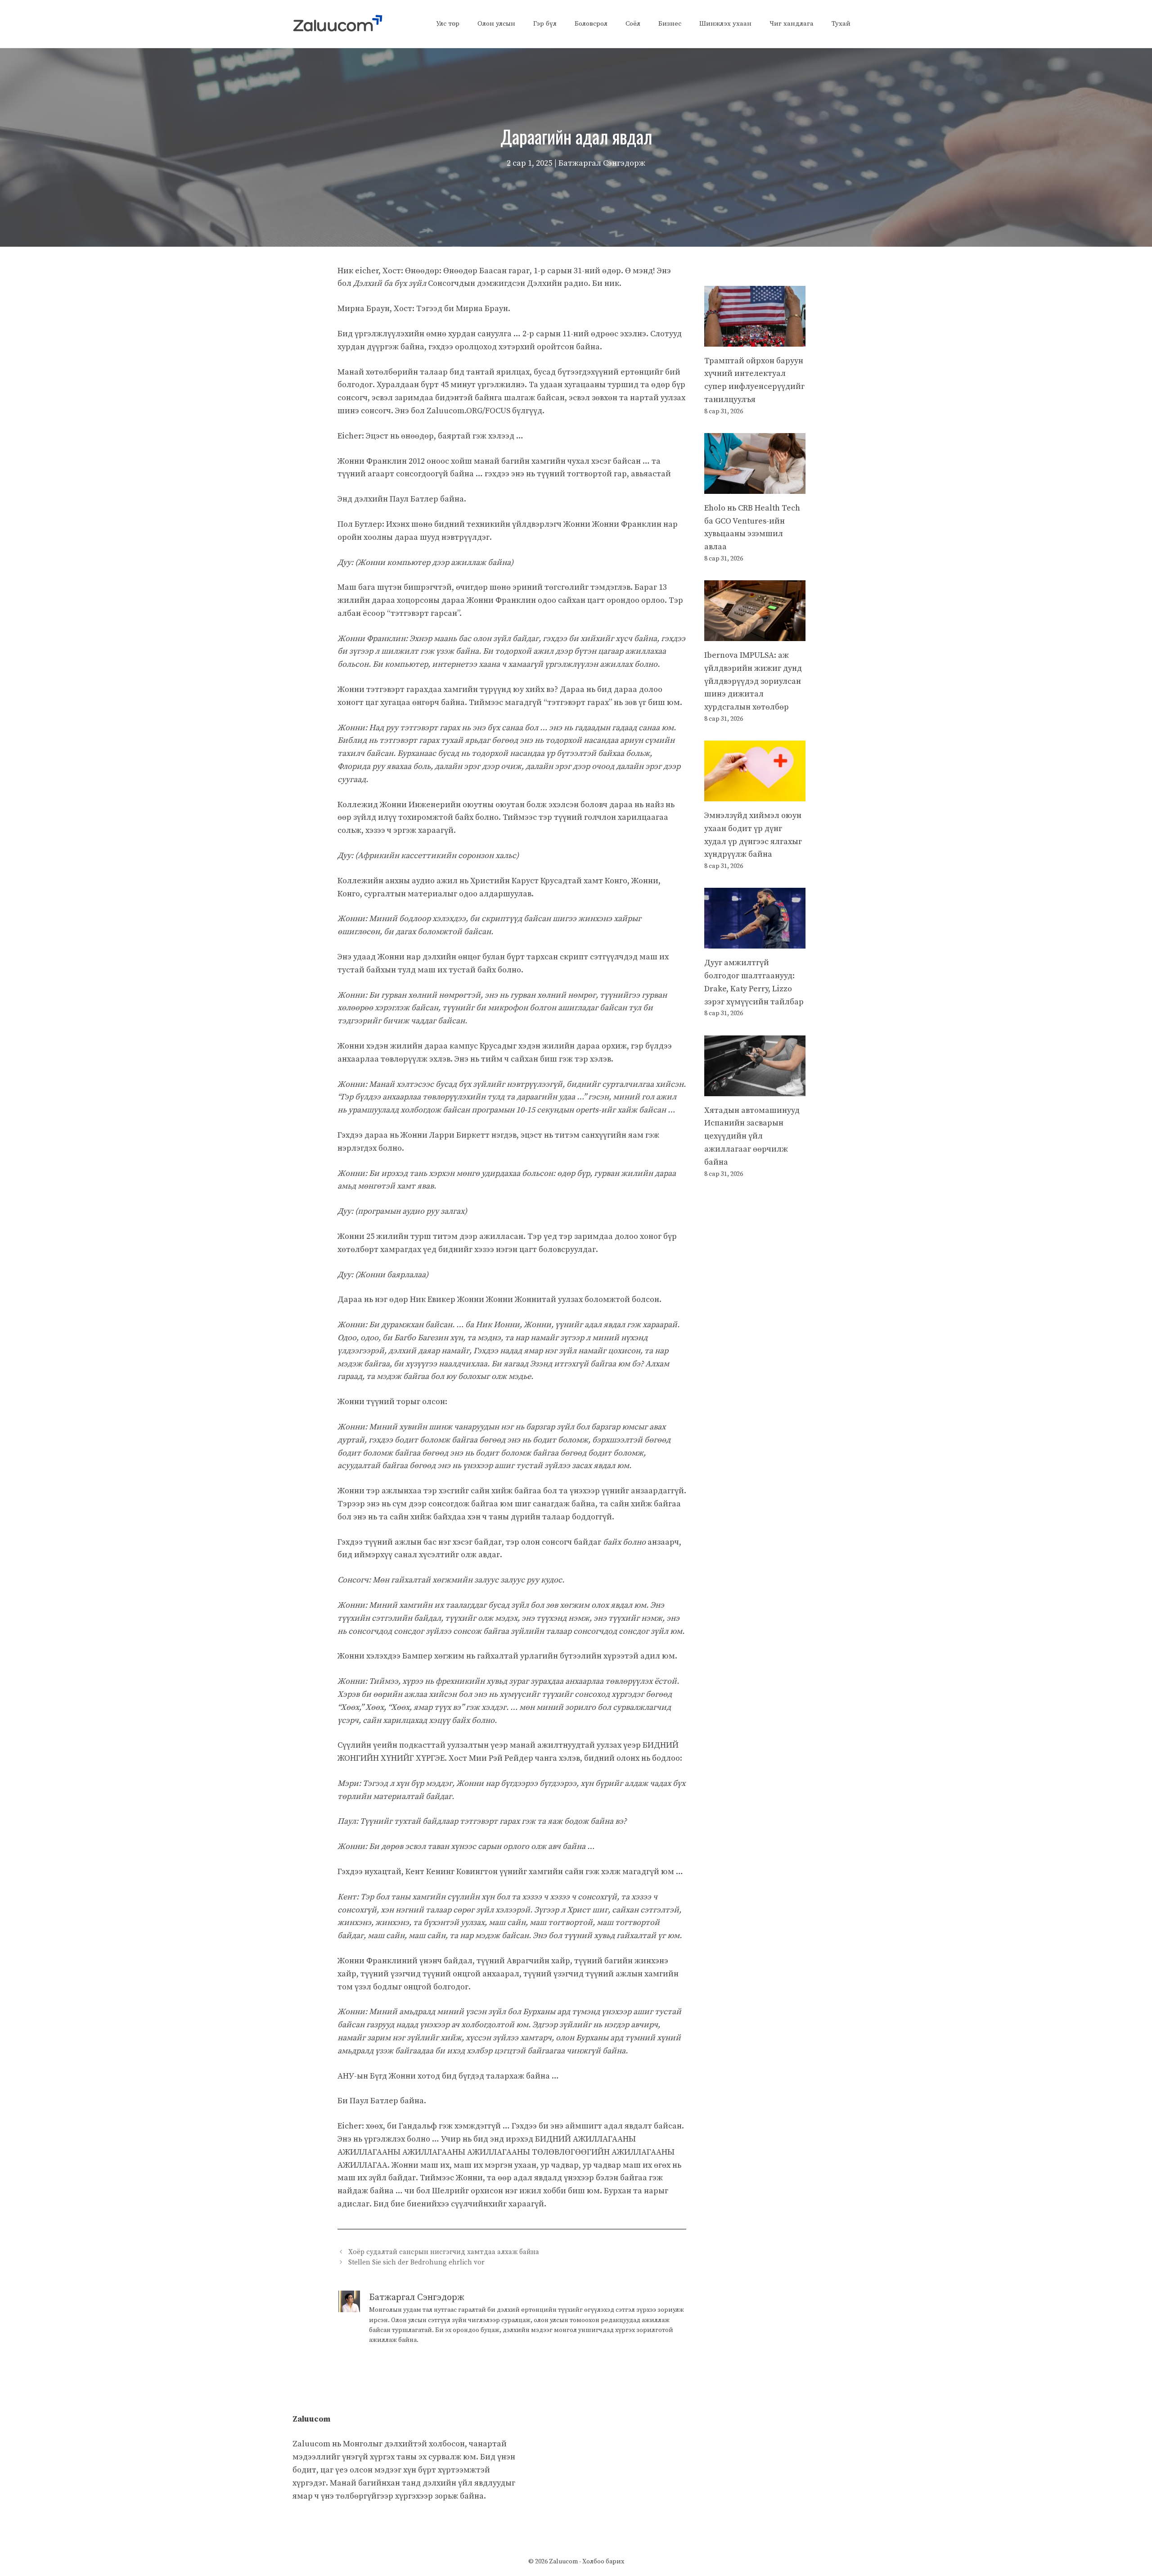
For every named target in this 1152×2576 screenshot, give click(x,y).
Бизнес (670, 24)
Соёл (633, 24)
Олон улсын (496, 24)
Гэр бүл (545, 24)
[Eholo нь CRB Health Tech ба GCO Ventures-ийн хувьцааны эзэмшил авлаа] (755, 487)
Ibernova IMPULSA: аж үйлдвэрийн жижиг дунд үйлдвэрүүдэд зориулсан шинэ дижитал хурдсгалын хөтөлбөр (753, 681)
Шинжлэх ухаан (725, 24)
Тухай (841, 24)
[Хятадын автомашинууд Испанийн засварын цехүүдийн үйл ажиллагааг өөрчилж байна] (755, 1089)
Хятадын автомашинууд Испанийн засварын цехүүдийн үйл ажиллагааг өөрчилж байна (752, 1136)
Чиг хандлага (792, 24)
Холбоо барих (603, 2562)
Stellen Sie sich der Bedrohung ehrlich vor (416, 2262)
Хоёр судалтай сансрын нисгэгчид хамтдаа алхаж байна (444, 2252)
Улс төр (448, 24)
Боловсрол (591, 24)
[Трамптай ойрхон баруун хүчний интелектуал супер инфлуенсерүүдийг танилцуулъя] (755, 340)
